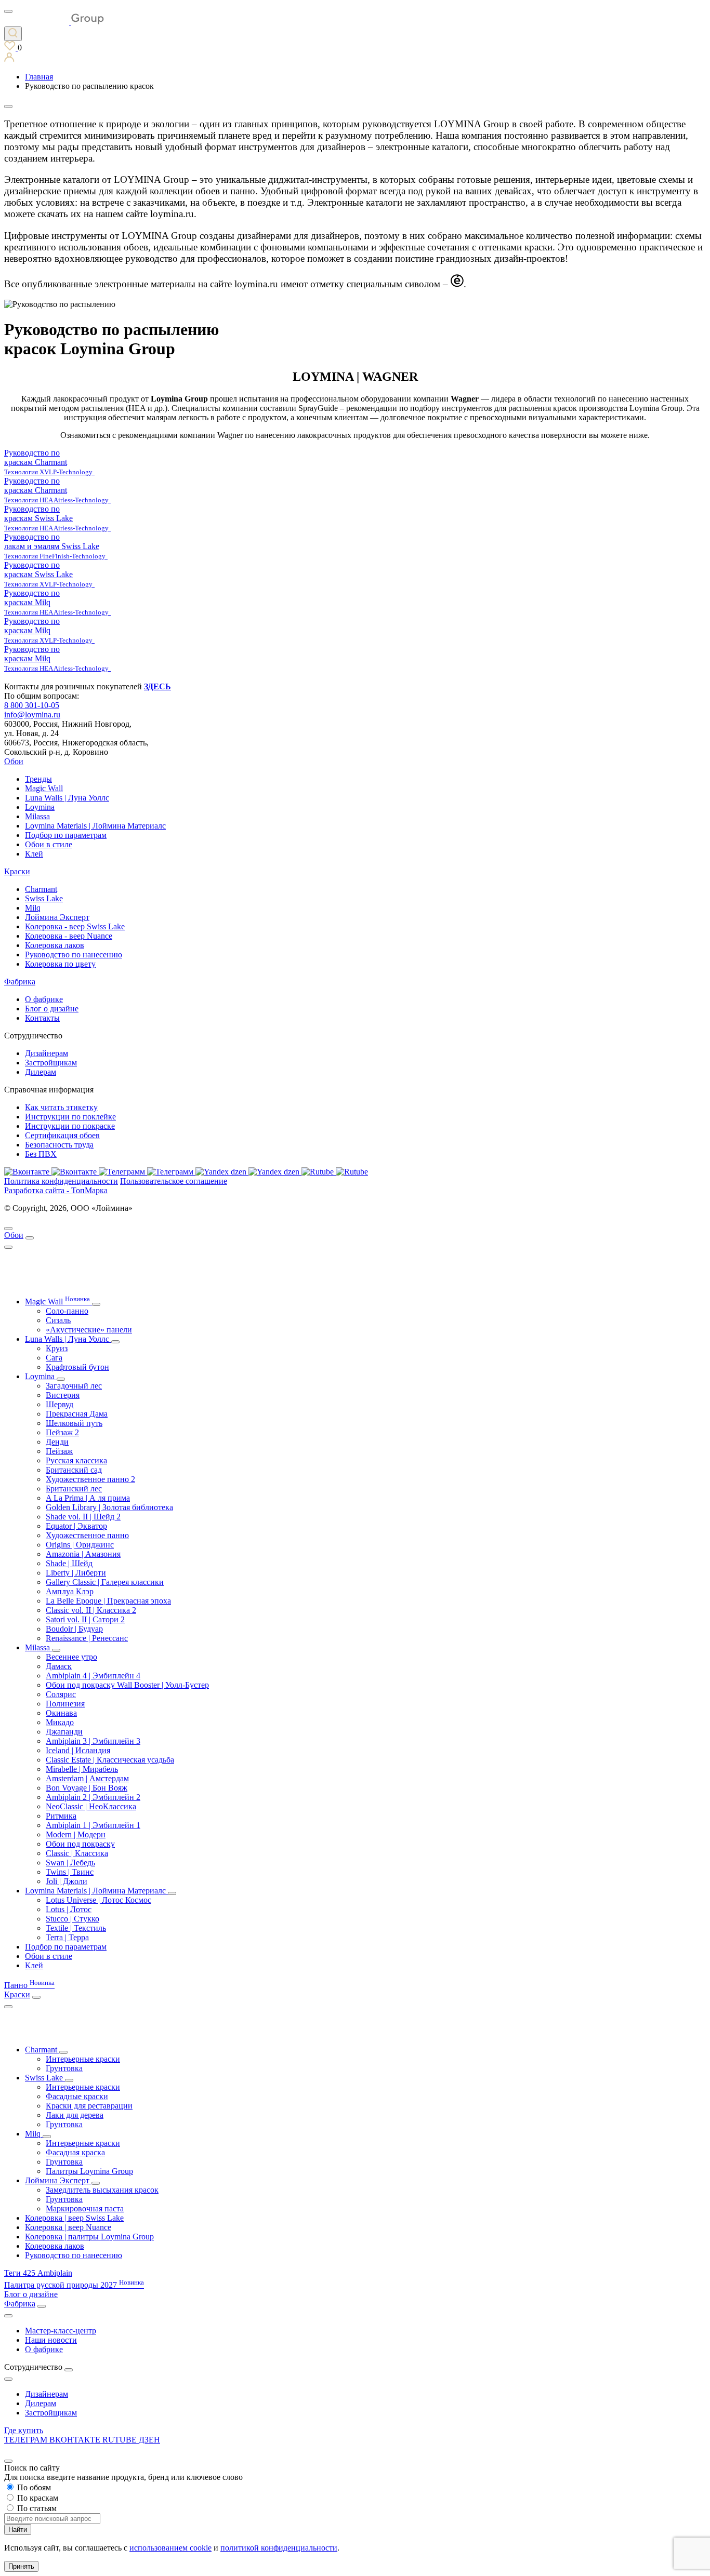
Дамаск (59, 1666)
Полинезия (65, 1704)
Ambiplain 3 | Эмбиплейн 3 (93, 1741)
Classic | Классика (77, 1853)
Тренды (38, 779)
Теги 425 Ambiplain (38, 2273)
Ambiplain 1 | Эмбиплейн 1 (93, 1825)
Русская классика (76, 1460)
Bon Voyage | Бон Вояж (87, 1788)
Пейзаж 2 (62, 1432)
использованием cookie (170, 2548)
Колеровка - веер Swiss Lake (75, 926)
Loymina (40, 807)
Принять (21, 2566)
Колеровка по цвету (60, 964)
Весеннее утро (71, 1657)
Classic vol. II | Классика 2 (91, 1610)
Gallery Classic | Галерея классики (105, 1582)
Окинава (61, 1713)
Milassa (37, 816)
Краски (17, 871)
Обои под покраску (80, 1844)
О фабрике (44, 999)
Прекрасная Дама (77, 1414)
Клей (34, 854)
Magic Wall (44, 788)
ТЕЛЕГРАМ (27, 2440)
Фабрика (20, 982)
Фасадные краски (77, 2096)
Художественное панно (87, 1535)
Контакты (42, 1018)
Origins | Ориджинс (80, 1545)
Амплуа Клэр (70, 1591)
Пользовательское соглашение (174, 1181)
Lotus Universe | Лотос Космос (98, 1900)
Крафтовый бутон (77, 1367)
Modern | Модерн (76, 1834)
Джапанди (64, 1732)
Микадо (60, 1722)
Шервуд (60, 1404)
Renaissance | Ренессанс (87, 1638)
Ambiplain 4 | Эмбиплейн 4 (93, 1676)
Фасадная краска (75, 2152)
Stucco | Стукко (73, 1919)
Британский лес (74, 1489)
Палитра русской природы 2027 (74, 2285)
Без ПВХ (41, 1154)
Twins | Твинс (70, 1872)
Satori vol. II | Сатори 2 (85, 1619)
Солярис (61, 1694)
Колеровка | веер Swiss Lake (74, 2218)
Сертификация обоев (62, 1135)
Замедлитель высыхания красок (102, 2190)
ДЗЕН (149, 2440)
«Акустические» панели (89, 1330)
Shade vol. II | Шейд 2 (83, 1517)
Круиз (57, 1348)
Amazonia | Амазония (83, 1554)
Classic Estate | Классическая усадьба (110, 1760)
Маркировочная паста (85, 2208)
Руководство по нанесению (74, 955)
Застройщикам (51, 1063)
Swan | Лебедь (70, 1863)
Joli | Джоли (67, 1881)
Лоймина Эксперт (57, 917)
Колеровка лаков (55, 945)
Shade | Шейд (69, 1563)
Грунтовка (64, 2068)
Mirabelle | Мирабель (82, 1769)
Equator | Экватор (76, 1526)
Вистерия (63, 1395)
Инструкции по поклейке (70, 1117)
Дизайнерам (47, 1053)
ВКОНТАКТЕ (76, 2440)
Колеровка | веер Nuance (68, 2227)
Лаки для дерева (75, 2115)
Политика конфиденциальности (61, 1181)
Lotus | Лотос (69, 1909)
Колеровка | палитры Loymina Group (89, 2237)
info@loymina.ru (32, 715)
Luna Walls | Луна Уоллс (67, 798)
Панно (29, 1985)
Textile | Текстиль (76, 1928)
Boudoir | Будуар (74, 1629)
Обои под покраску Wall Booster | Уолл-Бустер (127, 1685)
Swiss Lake (44, 898)
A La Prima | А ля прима (88, 1498)
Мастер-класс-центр (61, 2331)
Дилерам (41, 1072)
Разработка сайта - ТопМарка (56, 1190)
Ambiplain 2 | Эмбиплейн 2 (93, 1797)
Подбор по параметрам (66, 835)
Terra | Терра (67, 1937)
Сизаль (58, 1320)
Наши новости (51, 2340)
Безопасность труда (59, 1145)
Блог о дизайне (52, 1009)
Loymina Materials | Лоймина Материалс (95, 826)
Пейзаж (59, 1451)
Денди (57, 1442)
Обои (14, 761)
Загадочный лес (74, 1386)
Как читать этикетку (61, 1107)
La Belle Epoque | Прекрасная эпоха (108, 1601)
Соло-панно (67, 1311)
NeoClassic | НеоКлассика (91, 1806)
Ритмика (61, 1816)
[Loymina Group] (54, 22)
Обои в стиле (49, 844)
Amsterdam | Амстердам (87, 1778)
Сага (54, 1358)
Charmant (41, 889)
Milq (33, 908)
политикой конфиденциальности (279, 2548)
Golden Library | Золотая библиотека (109, 1507)
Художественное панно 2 (90, 1479)
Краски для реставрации (89, 2106)
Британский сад (74, 1470)
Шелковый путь (74, 1423)
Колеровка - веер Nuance (69, 936)
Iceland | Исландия (78, 1750)
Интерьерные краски (83, 2059)
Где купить (24, 2430)
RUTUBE (121, 2440)
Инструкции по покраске (70, 1126)
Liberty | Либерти (76, 1573)
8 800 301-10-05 (32, 705)
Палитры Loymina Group (89, 2171)
